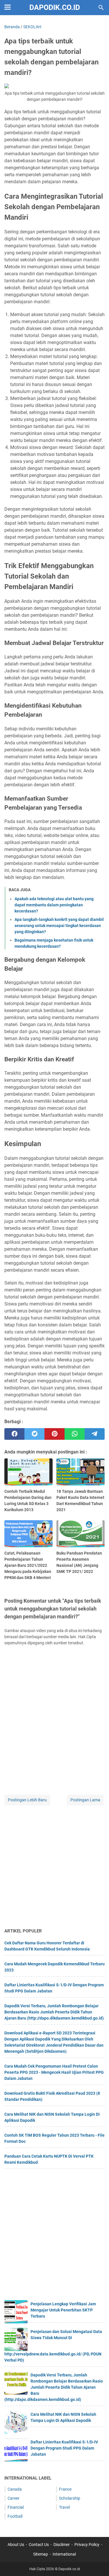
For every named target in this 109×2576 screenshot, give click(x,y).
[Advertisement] (54, 1867)
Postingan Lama (85, 1800)
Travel (64, 2507)
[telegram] (95, 1434)
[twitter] (34, 1434)
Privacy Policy (87, 2545)
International (64, 2554)
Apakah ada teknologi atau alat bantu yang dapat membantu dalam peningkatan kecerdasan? (54, 905)
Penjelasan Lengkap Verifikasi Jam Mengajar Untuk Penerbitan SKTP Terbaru (63, 2310)
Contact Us (39, 2545)
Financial (16, 2507)
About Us (16, 2545)
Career (14, 2498)
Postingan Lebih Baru (27, 1800)
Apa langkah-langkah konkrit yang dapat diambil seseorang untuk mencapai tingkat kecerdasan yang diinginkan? (59, 926)
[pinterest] (54, 1434)
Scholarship (70, 2498)
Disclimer (62, 2545)
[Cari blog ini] (101, 8)
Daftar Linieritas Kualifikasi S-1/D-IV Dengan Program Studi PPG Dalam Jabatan (64, 2448)
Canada (15, 2489)
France (65, 2489)
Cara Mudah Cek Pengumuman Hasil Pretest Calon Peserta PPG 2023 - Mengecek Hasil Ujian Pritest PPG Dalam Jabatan (54, 2072)
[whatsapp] (75, 1434)
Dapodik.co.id (55, 7)
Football (15, 2516)
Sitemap (41, 2554)
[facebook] (14, 1434)
